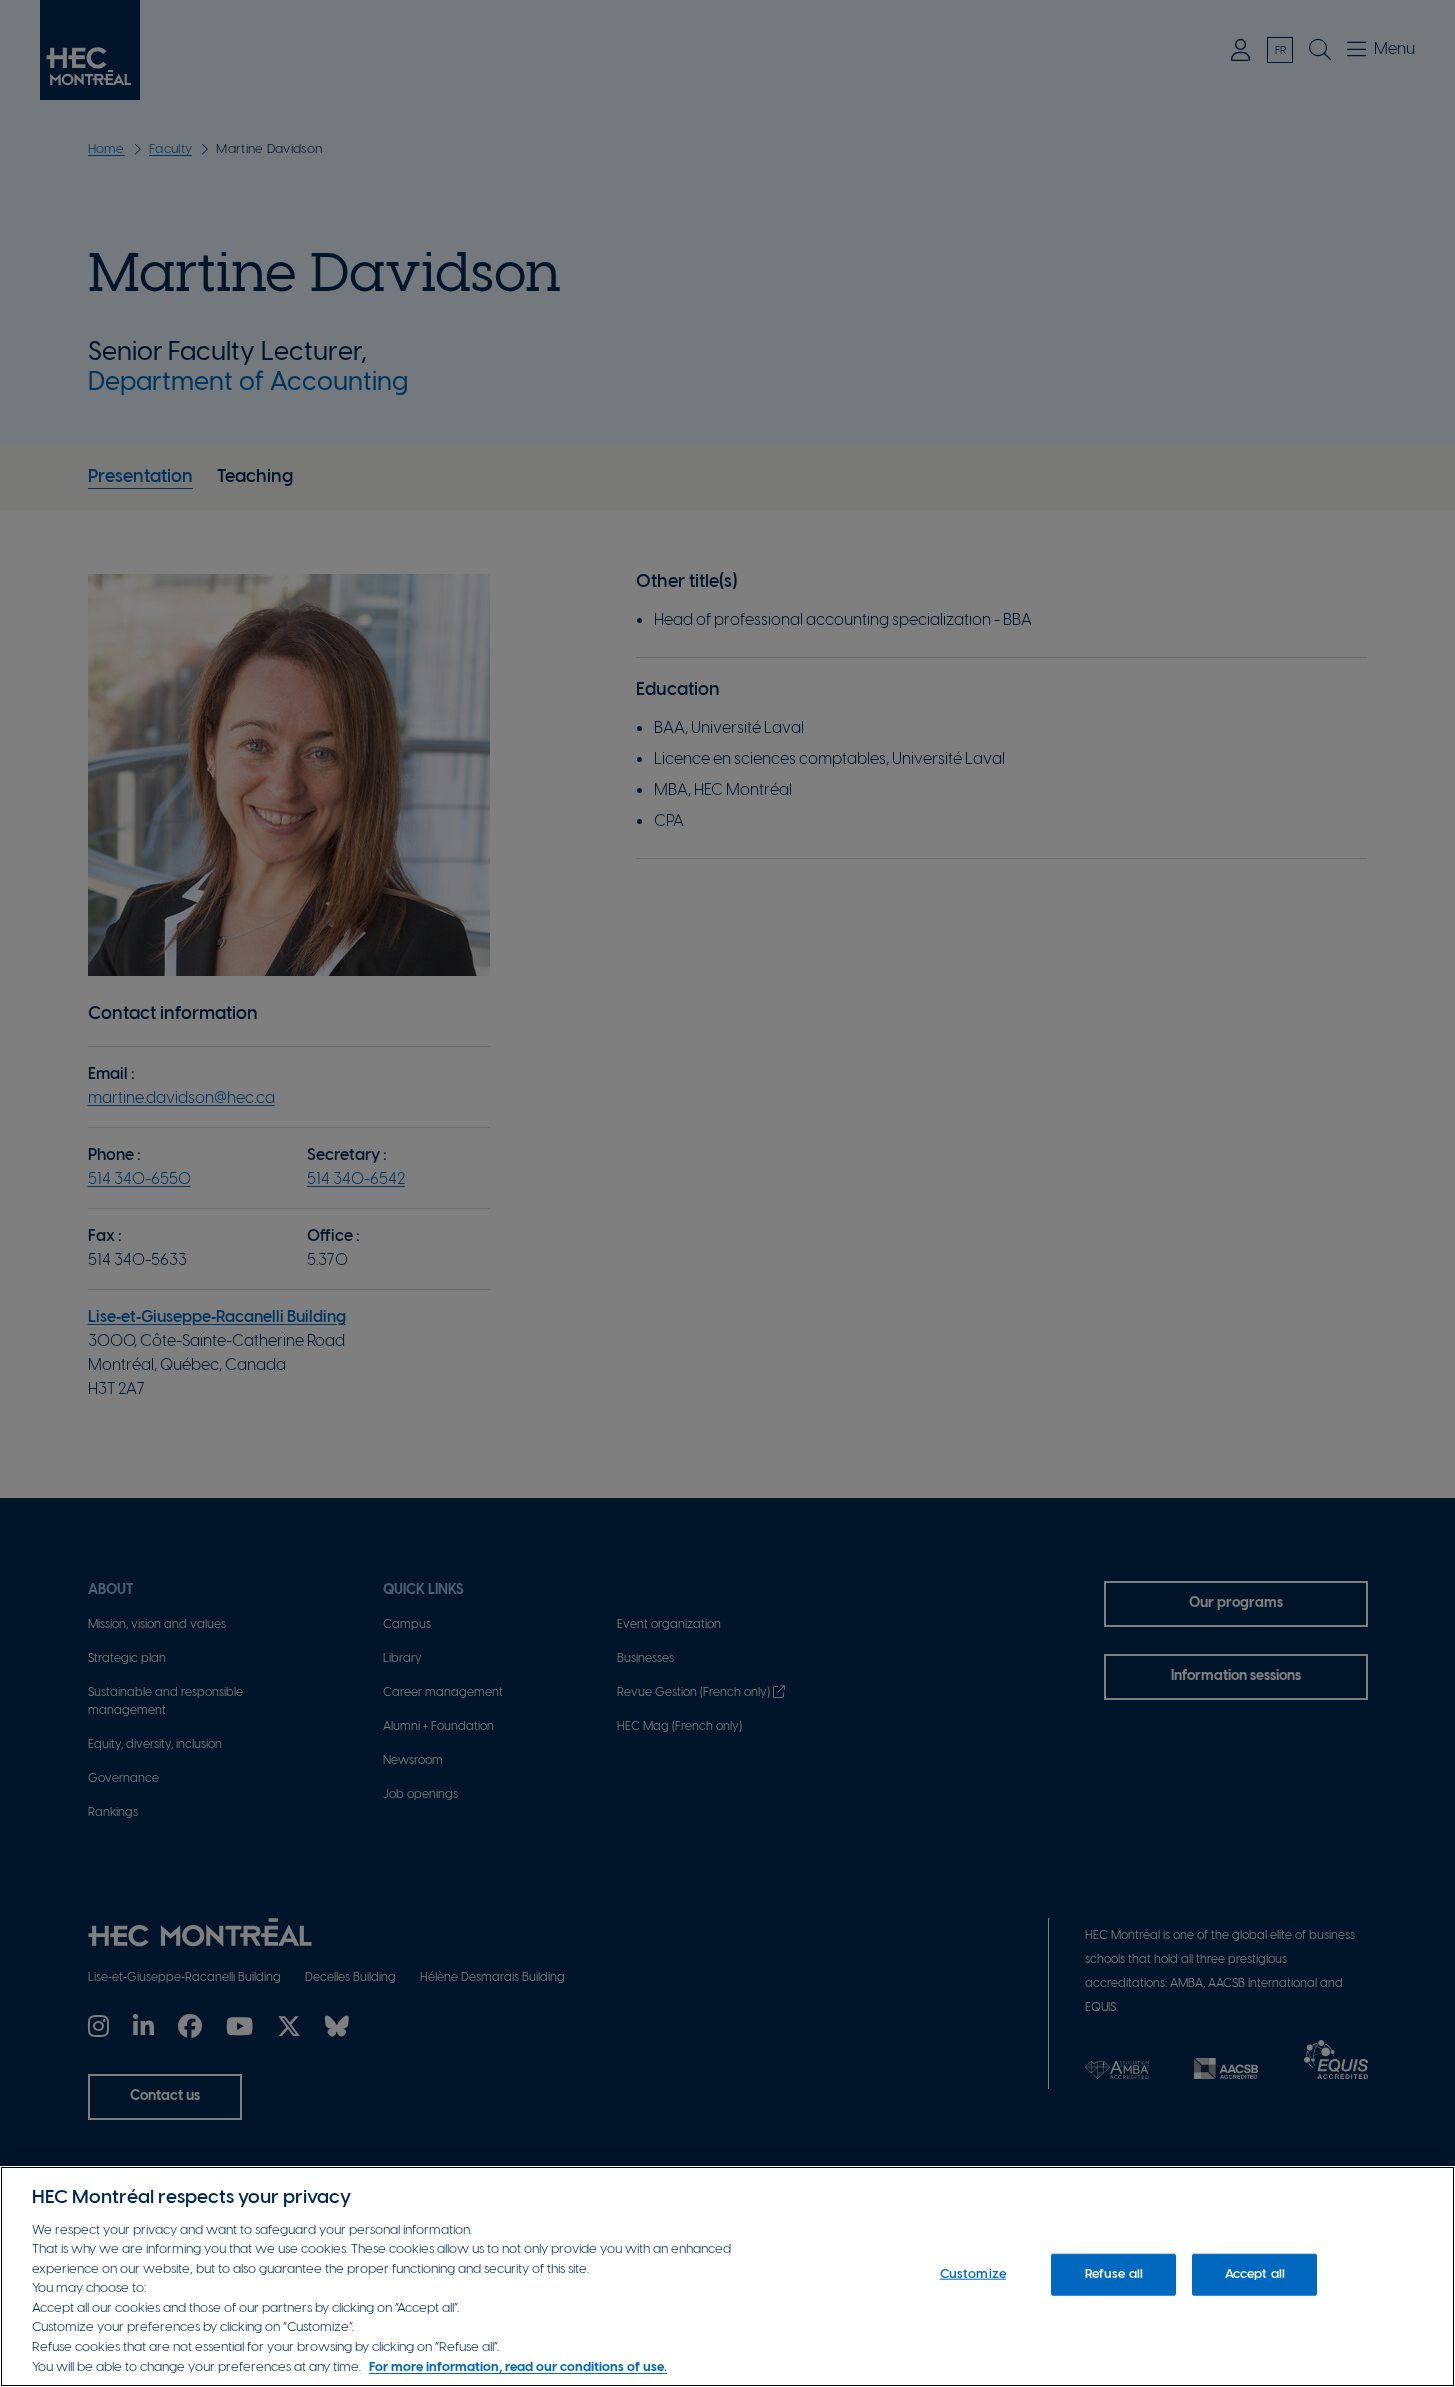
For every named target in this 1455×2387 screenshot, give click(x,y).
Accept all (1255, 2274)
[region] (727, 2276)
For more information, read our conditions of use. (518, 2366)
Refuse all (1114, 2274)
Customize (973, 2274)
